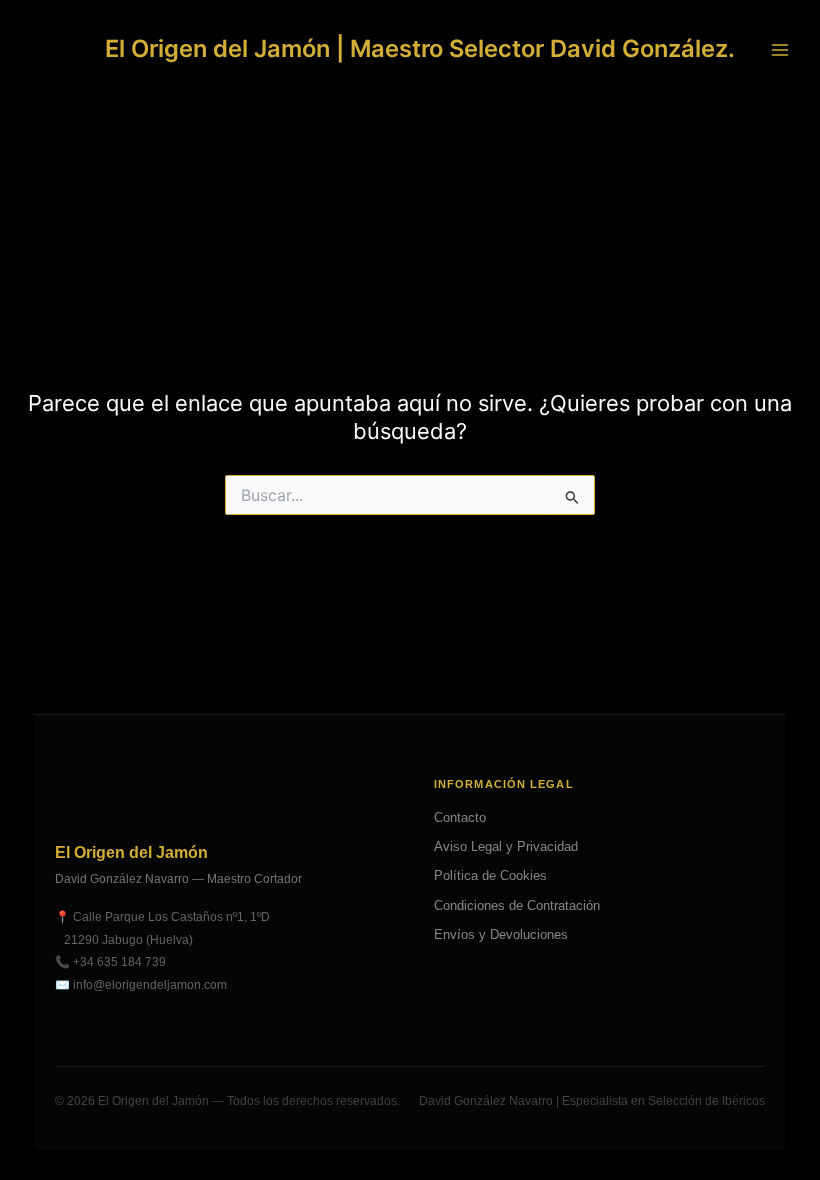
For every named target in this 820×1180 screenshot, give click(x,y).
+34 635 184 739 (119, 962)
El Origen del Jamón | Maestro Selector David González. (420, 48)
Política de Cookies (490, 875)
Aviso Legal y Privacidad (506, 846)
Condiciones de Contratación (517, 905)
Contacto (460, 817)
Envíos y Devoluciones (501, 934)
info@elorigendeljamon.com (150, 985)
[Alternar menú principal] (780, 49)
